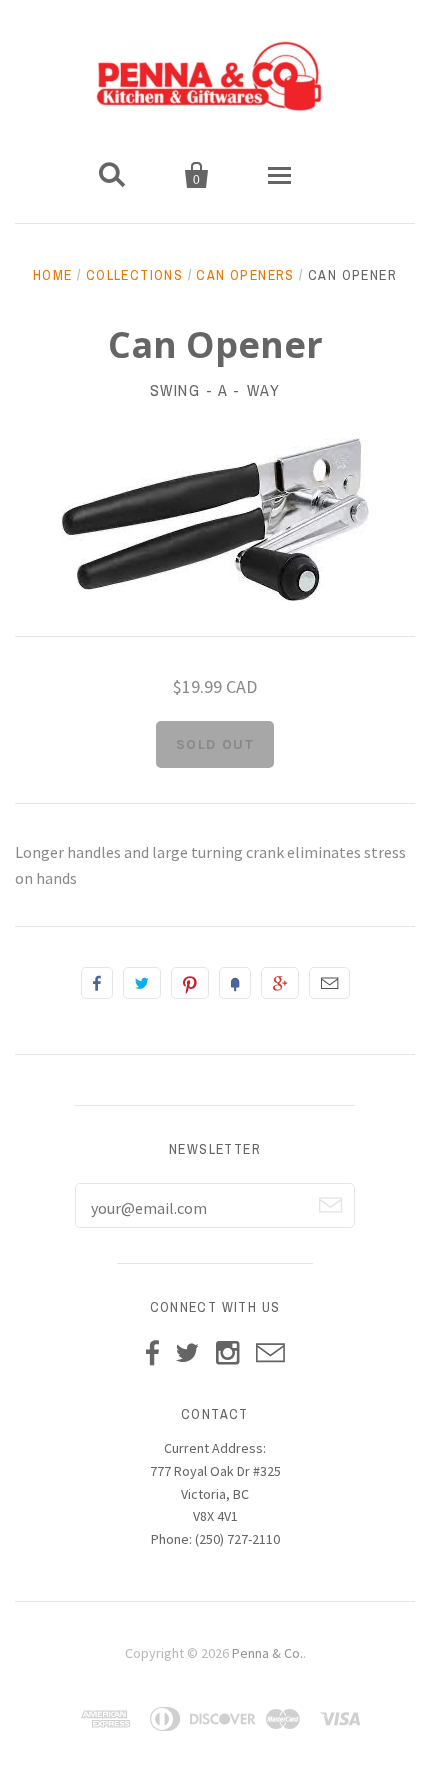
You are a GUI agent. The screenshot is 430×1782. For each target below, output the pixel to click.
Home (53, 275)
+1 (280, 983)
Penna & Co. (267, 1653)
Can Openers (245, 275)
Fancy (235, 983)
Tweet (142, 983)
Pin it (190, 983)
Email (329, 983)
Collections (134, 275)
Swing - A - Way (215, 390)
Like (97, 983)
